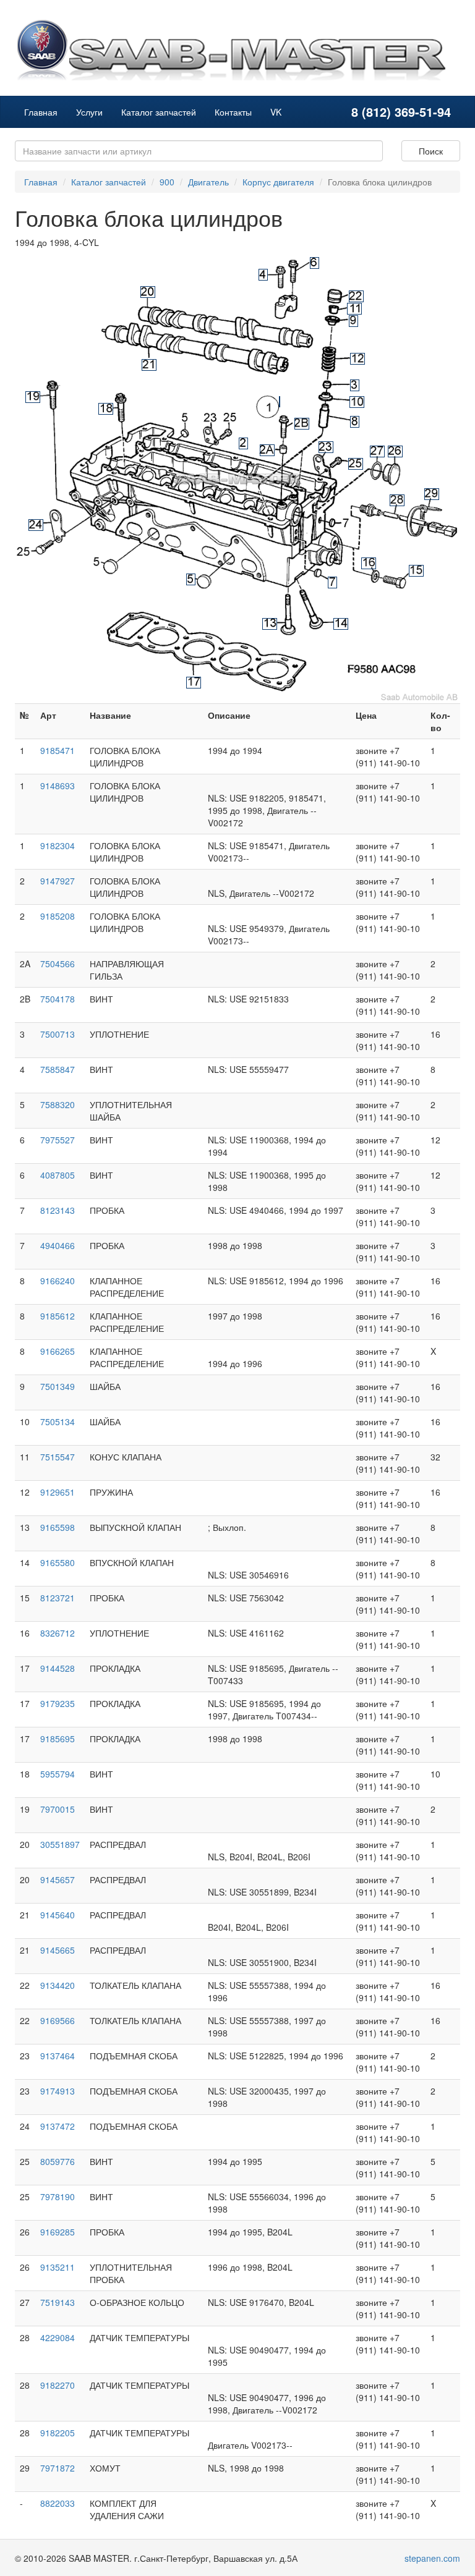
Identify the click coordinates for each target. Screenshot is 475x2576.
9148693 (58, 786)
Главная (41, 112)
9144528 (58, 1668)
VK (276, 112)
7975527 (58, 1140)
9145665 (58, 1950)
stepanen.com (432, 2558)
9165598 (58, 1527)
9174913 (58, 2091)
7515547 (58, 1457)
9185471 (58, 750)
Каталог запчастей (159, 112)
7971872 (58, 2468)
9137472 (58, 2126)
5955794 (58, 1774)
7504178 (58, 999)
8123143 (58, 1210)
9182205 (58, 2433)
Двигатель (208, 182)
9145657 (58, 1879)
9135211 (58, 2267)
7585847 (58, 1069)
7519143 (58, 2302)
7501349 (58, 1386)
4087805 (58, 1175)
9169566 (58, 2020)
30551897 (60, 1844)
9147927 (58, 881)
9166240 (58, 1281)
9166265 (58, 1351)
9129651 (58, 1492)
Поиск (431, 151)
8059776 (58, 2161)
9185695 (58, 1739)
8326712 (58, 1633)
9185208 (58, 916)
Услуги (89, 112)
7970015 (58, 1809)
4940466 (58, 1245)
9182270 (58, 2385)
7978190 (58, 2197)
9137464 (58, 2056)
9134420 (58, 1985)
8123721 (58, 1598)
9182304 (58, 845)
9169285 (58, 2232)
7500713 (58, 1034)
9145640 (58, 1915)
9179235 (58, 1703)
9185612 (58, 1316)
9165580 (58, 1562)
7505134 (58, 1421)
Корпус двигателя (278, 182)
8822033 (58, 2503)
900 (167, 182)
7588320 (58, 1104)
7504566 (58, 964)
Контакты (233, 112)
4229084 (58, 2337)
